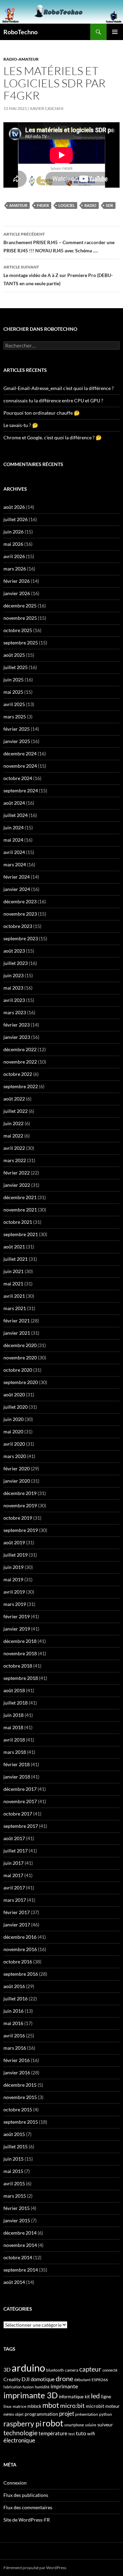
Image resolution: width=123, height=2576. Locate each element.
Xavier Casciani (47, 108)
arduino (28, 2368)
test (72, 2434)
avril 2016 (14, 2035)
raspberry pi (22, 2424)
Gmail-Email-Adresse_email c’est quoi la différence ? (59, 388)
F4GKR (43, 205)
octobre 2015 (18, 2109)
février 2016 (17, 2060)
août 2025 (14, 655)
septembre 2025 (21, 643)
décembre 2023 (20, 901)
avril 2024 (14, 852)
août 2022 (14, 1099)
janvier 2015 (17, 2220)
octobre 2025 (18, 630)
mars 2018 (15, 1752)
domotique (43, 2379)
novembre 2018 (20, 1653)
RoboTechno (20, 32)
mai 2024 (13, 840)
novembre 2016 (20, 1949)
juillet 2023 (16, 963)
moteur (112, 2406)
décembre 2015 (20, 2085)
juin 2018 (13, 1715)
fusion (28, 2387)
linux (8, 2406)
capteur (90, 2369)
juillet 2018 (16, 1703)
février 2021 (17, 1321)
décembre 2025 (20, 606)
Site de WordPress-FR (27, 2520)
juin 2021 (13, 1271)
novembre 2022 (20, 1062)
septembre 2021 (21, 1234)
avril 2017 (14, 1888)
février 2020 (17, 1468)
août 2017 (14, 1838)
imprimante (64, 2386)
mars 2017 (15, 1900)
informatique (71, 2397)
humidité (42, 2387)
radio (90, 205)
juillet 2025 (16, 667)
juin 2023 (13, 975)
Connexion (15, 2483)
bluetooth (55, 2370)
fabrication (12, 2387)
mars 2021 (15, 1308)
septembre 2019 (21, 1530)
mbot (51, 2405)
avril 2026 (14, 556)
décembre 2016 (20, 1937)
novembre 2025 (20, 618)
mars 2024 (15, 864)
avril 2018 (14, 1740)
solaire (91, 2425)
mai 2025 (13, 692)
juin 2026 (13, 532)
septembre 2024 (21, 790)
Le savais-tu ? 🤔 (21, 425)
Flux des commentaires (28, 2507)
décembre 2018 (20, 1641)
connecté (110, 2370)
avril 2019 (14, 1592)
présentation (87, 2414)
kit (87, 2397)
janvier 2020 (17, 1481)
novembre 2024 (20, 766)
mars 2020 (15, 1456)
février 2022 (17, 1173)
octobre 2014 (18, 2257)
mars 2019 (15, 1604)
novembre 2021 (20, 1210)
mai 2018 (13, 1727)
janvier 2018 (17, 1777)
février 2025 (17, 729)
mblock (34, 2406)
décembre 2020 (20, 1345)
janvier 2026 (17, 593)
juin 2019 (13, 1567)
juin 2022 (13, 1123)
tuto (81, 2433)
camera (72, 2370)
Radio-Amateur (21, 59)
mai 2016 (13, 2023)
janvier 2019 (17, 1629)
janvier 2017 (17, 1925)
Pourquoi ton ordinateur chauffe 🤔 (42, 413)
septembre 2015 (21, 2122)
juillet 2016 (16, 1999)
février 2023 (17, 1025)
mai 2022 (13, 1136)
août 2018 (14, 1690)
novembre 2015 (20, 2097)
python (106, 2414)
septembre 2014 (21, 2270)
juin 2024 (13, 827)
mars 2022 (15, 1160)
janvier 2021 (17, 1333)
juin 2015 (13, 2159)
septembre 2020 (21, 1382)
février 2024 (17, 877)
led (95, 2396)
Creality (12, 2379)
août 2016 (14, 1986)
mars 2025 (15, 717)
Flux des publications (26, 2495)
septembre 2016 (21, 1974)
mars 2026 (15, 569)
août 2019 (14, 1542)
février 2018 (17, 1764)
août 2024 (14, 803)
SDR (110, 205)
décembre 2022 (20, 1049)
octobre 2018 (18, 1666)
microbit (95, 2406)
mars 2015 (15, 2196)
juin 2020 (13, 1419)
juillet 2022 (16, 1111)
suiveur (105, 2424)
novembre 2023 (20, 914)
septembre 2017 (21, 1826)
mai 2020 (13, 1431)
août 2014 (14, 2282)
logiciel (67, 205)
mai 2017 (13, 1875)
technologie (20, 2433)
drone (64, 2378)
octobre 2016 (18, 1962)
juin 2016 (13, 2011)
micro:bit (72, 2406)
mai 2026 (13, 544)
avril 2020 (14, 1444)
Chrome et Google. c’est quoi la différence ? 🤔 (52, 437)
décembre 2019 (20, 1493)
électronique (19, 2440)
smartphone (74, 2425)
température (53, 2433)
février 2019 (17, 1616)
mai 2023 (13, 988)
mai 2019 (13, 1579)
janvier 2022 (17, 1185)
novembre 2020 (20, 1358)
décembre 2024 (20, 753)
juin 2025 (13, 680)
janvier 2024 (17, 889)
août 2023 (14, 951)
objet (19, 2414)
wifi (91, 2434)
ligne (106, 2396)
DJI (26, 2379)
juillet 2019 (16, 1555)
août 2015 (14, 2134)
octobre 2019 (18, 1518)
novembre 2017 (20, 1801)
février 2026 (17, 581)
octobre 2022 (18, 1074)
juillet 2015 (16, 2146)
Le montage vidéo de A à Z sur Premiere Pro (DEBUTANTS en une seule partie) (58, 275)
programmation (41, 2414)
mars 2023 (15, 1012)
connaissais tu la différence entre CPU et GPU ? (53, 400)
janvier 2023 (17, 1037)
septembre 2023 (21, 938)
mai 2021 (13, 1284)
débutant (82, 2380)
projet (67, 2414)
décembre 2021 (20, 1197)
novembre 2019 (20, 1505)
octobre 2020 (18, 1370)
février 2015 (17, 2208)
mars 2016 (15, 2048)
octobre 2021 (18, 1222)
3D (7, 2369)
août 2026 (14, 507)
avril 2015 (14, 2183)
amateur (18, 205)
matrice (19, 2406)
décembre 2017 (20, 1789)
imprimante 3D (31, 2395)
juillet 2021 (16, 1259)
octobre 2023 (18, 926)
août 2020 (14, 1394)
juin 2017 (13, 1863)
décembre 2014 (20, 2233)
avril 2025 (14, 704)
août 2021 (14, 1247)
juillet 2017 (16, 1851)
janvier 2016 (17, 2072)
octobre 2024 (18, 778)
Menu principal (115, 32)
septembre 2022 (21, 1086)
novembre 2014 (20, 2245)
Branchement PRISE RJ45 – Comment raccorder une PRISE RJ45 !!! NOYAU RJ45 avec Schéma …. (59, 242)
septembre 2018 (21, 1678)
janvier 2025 (17, 741)
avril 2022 (14, 1148)
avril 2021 (14, 1296)
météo (9, 2414)
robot (53, 2423)
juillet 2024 (16, 815)
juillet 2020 (16, 1407)
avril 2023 (14, 1000)
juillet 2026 (16, 519)
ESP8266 (100, 2380)
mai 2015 (13, 2171)
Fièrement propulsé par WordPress (35, 2568)
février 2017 (17, 1912)
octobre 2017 (18, 1814)
